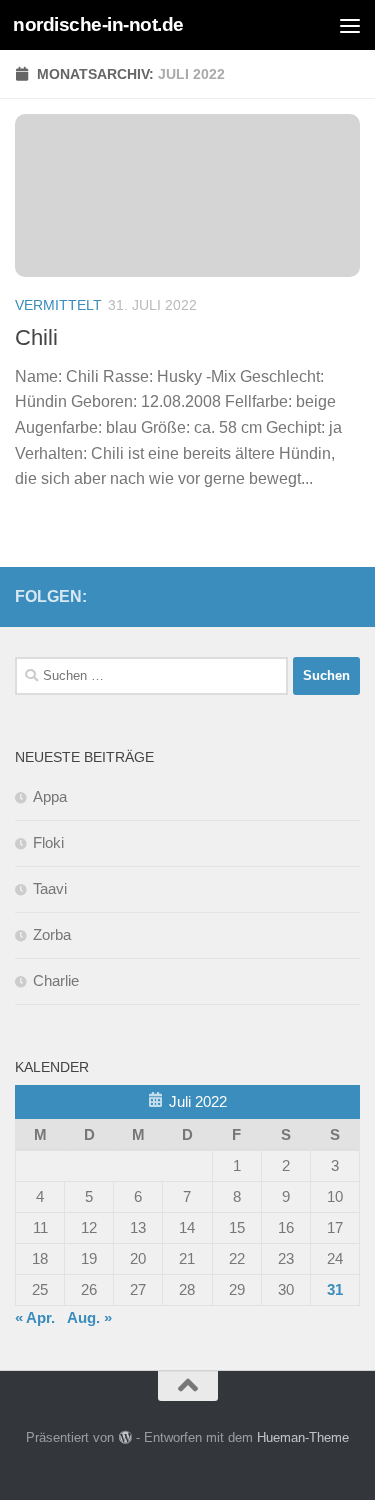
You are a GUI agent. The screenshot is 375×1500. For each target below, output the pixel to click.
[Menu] (350, 25)
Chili (36, 337)
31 (335, 1289)
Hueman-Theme (303, 1437)
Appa (50, 796)
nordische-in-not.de (98, 24)
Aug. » (89, 1317)
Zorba (52, 934)
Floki (48, 842)
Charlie (56, 980)
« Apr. (35, 1317)
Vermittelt (58, 305)
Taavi (50, 888)
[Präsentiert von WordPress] (124, 1437)
